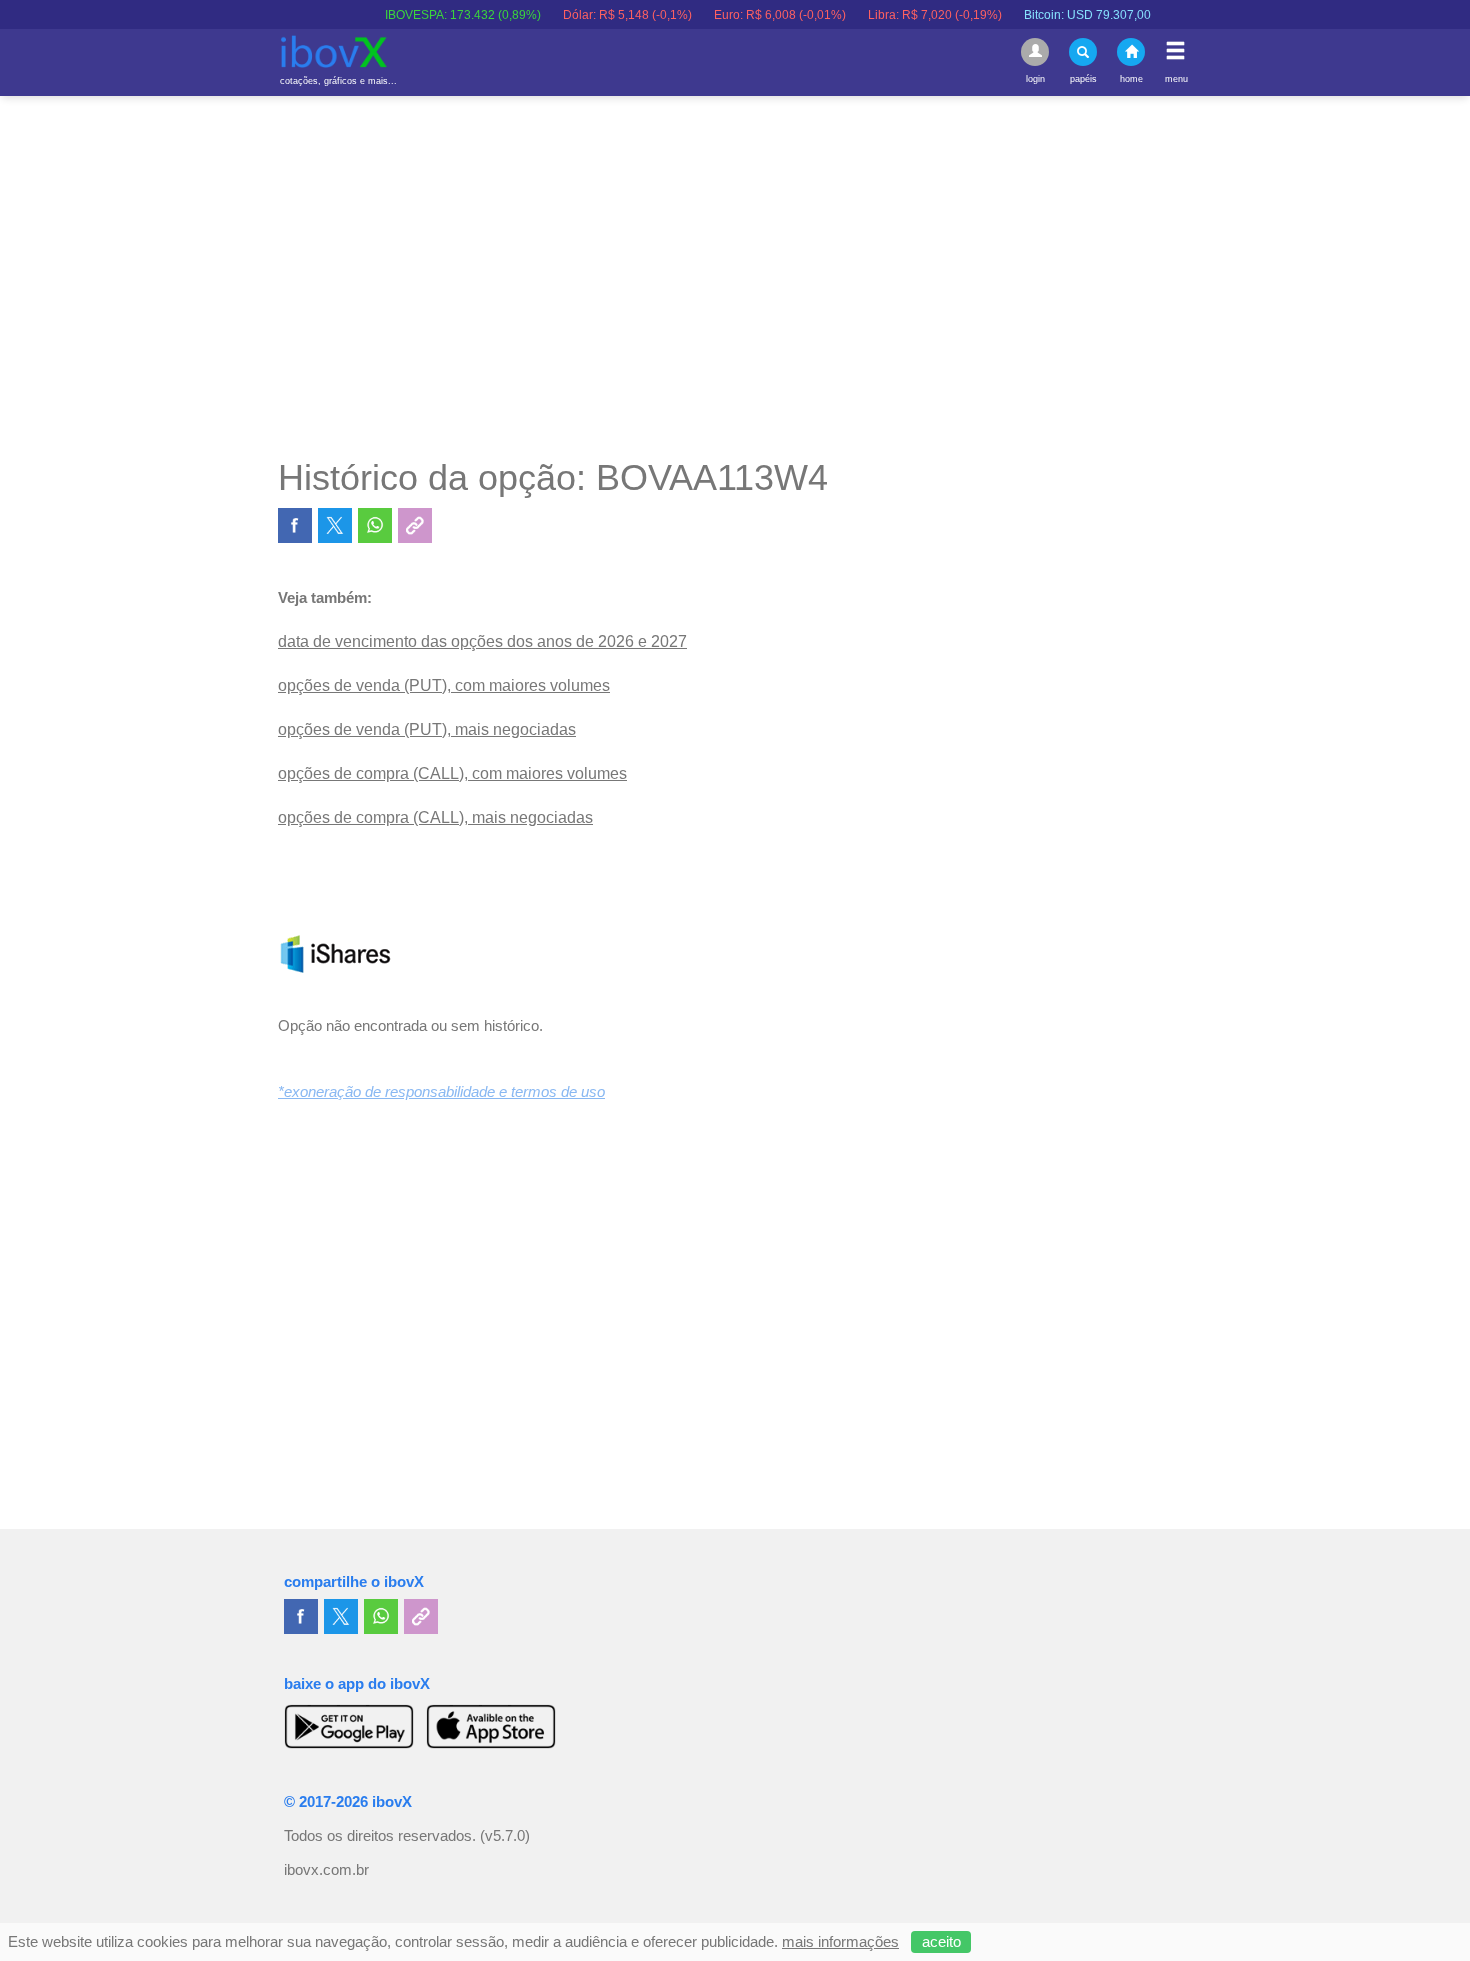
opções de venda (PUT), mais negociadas (427, 729)
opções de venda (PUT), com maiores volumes (444, 685)
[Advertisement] (735, 276)
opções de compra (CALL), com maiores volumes (452, 773)
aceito (941, 1942)
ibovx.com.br (326, 1870)
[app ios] (491, 1726)
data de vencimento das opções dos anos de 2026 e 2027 (482, 641)
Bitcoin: (1048, 15)
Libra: (896, 15)
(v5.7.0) (505, 1836)
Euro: (741, 15)
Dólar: (588, 15)
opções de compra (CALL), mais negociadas (435, 817)
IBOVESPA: (424, 15)
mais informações (840, 1942)
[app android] (349, 1726)
